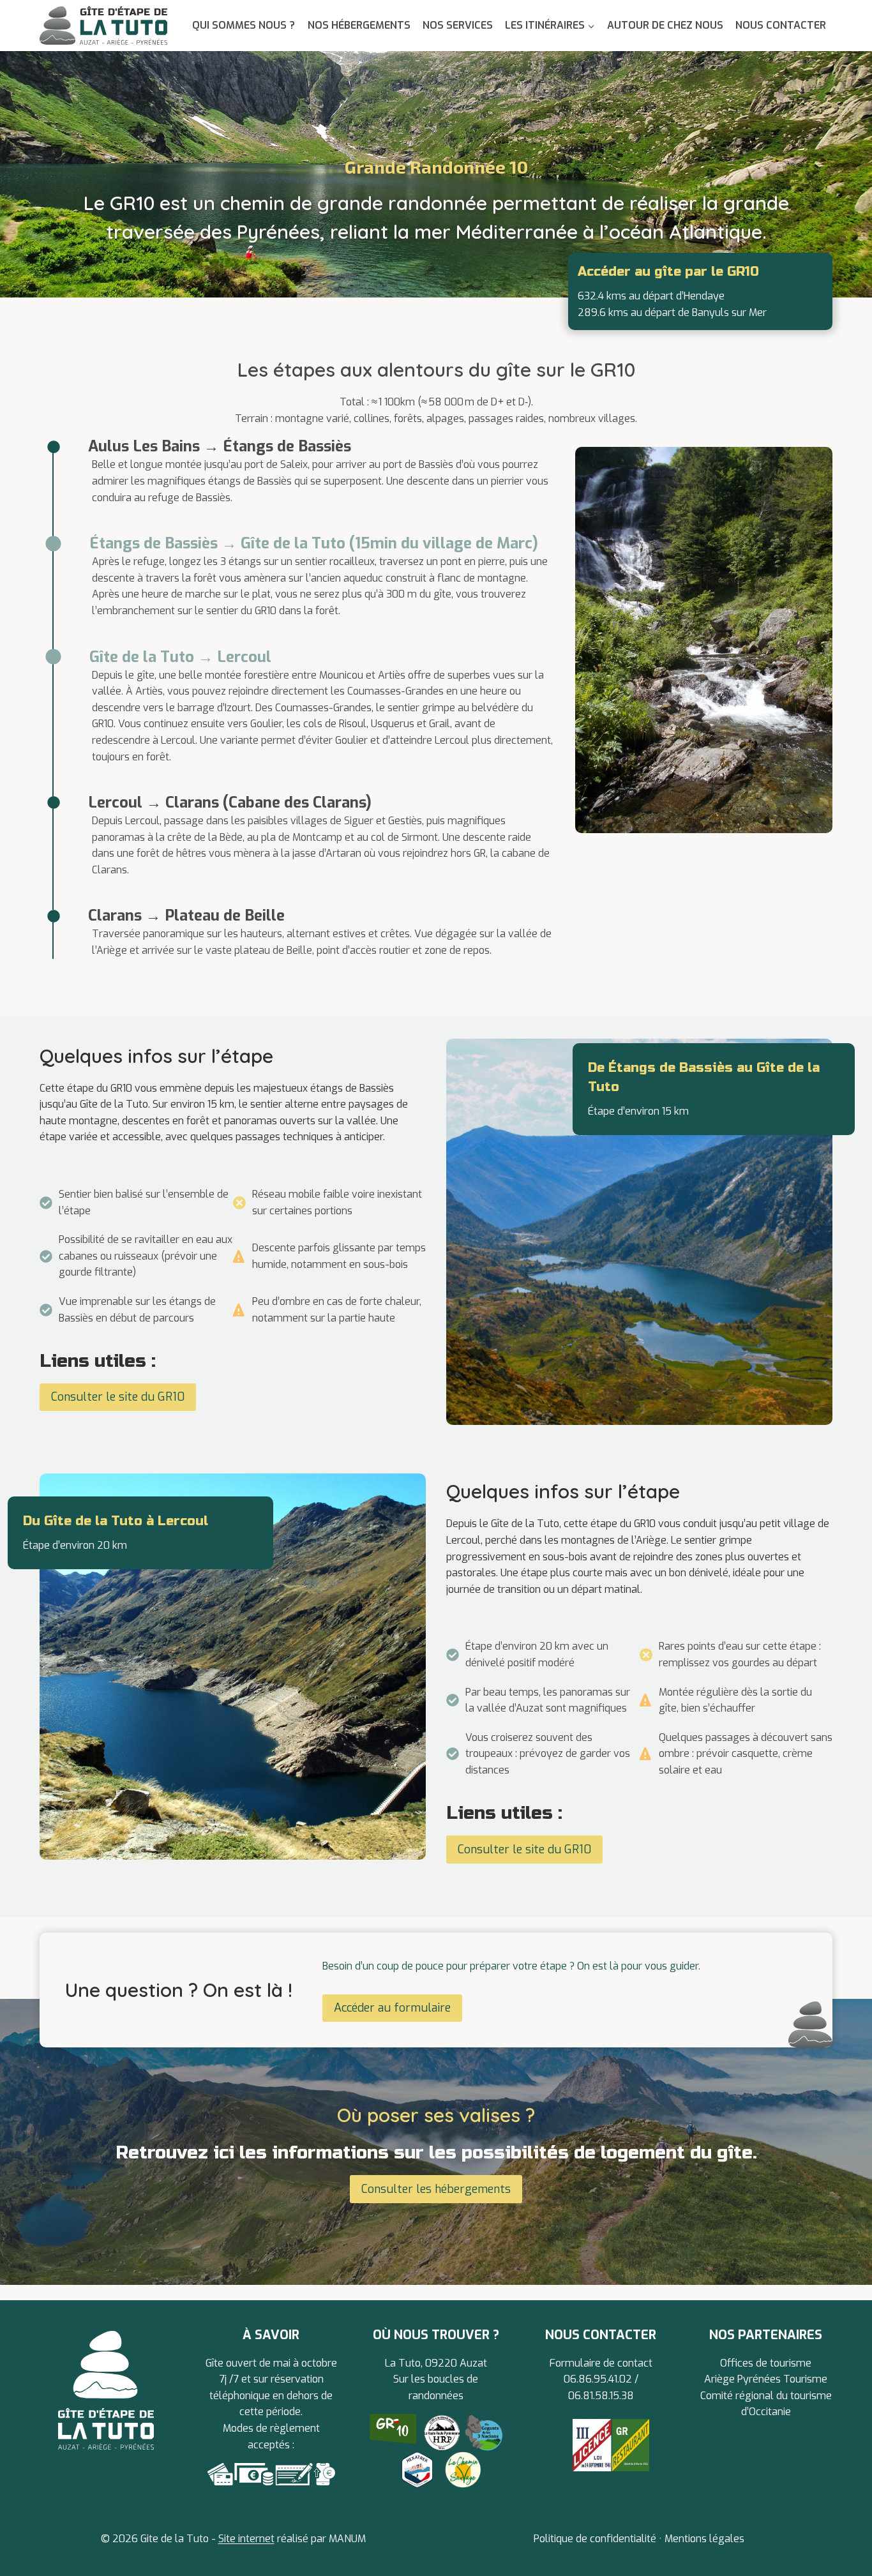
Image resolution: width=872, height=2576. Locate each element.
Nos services (458, 25)
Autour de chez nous (665, 25)
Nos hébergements (359, 25)
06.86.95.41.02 (599, 2379)
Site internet (246, 2539)
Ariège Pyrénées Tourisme (766, 2379)
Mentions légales (704, 2539)
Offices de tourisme (766, 2363)
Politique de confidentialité (595, 2539)
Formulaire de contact (601, 2363)
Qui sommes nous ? (244, 25)
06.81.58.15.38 (601, 2396)
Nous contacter (781, 25)
